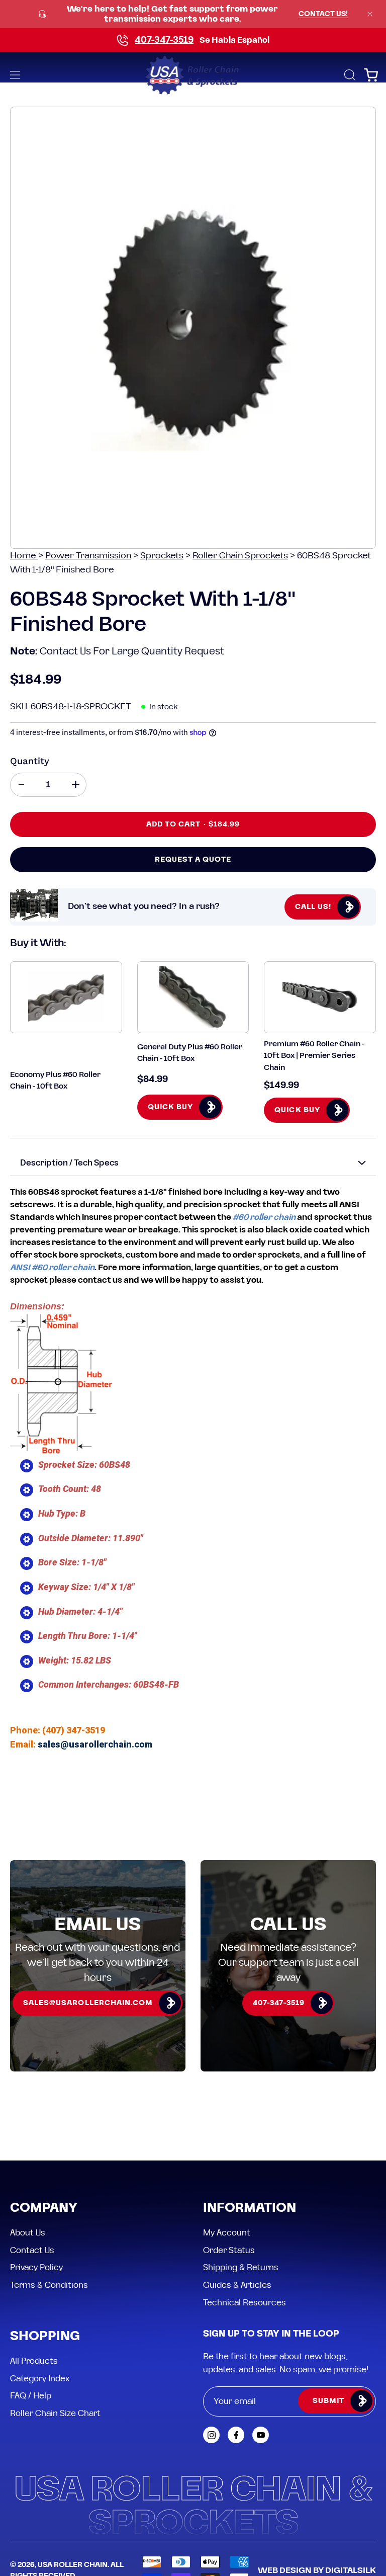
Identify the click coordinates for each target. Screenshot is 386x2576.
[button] (349, 75)
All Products (34, 2361)
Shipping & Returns (241, 2268)
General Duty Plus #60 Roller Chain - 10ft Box (190, 1053)
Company (44, 2209)
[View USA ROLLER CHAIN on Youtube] (261, 2435)
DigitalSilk (351, 2570)
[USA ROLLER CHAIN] (193, 75)
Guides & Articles (237, 2285)
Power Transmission (88, 556)
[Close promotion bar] (370, 14)
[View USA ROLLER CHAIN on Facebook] (236, 2435)
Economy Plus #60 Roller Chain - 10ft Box (55, 1081)
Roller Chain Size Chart (55, 2414)
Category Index (40, 2378)
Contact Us (32, 2250)
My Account (227, 2233)
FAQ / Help (31, 2396)
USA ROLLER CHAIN (73, 2565)
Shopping (45, 2337)
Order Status (229, 2250)
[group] (193, 14)
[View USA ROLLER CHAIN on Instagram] (211, 2435)
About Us (28, 2233)
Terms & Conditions (49, 2285)
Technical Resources (245, 2302)
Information (250, 2209)
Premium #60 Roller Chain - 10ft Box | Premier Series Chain (314, 1056)
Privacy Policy (36, 2268)
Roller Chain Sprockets (240, 556)
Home (24, 556)
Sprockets (162, 556)
